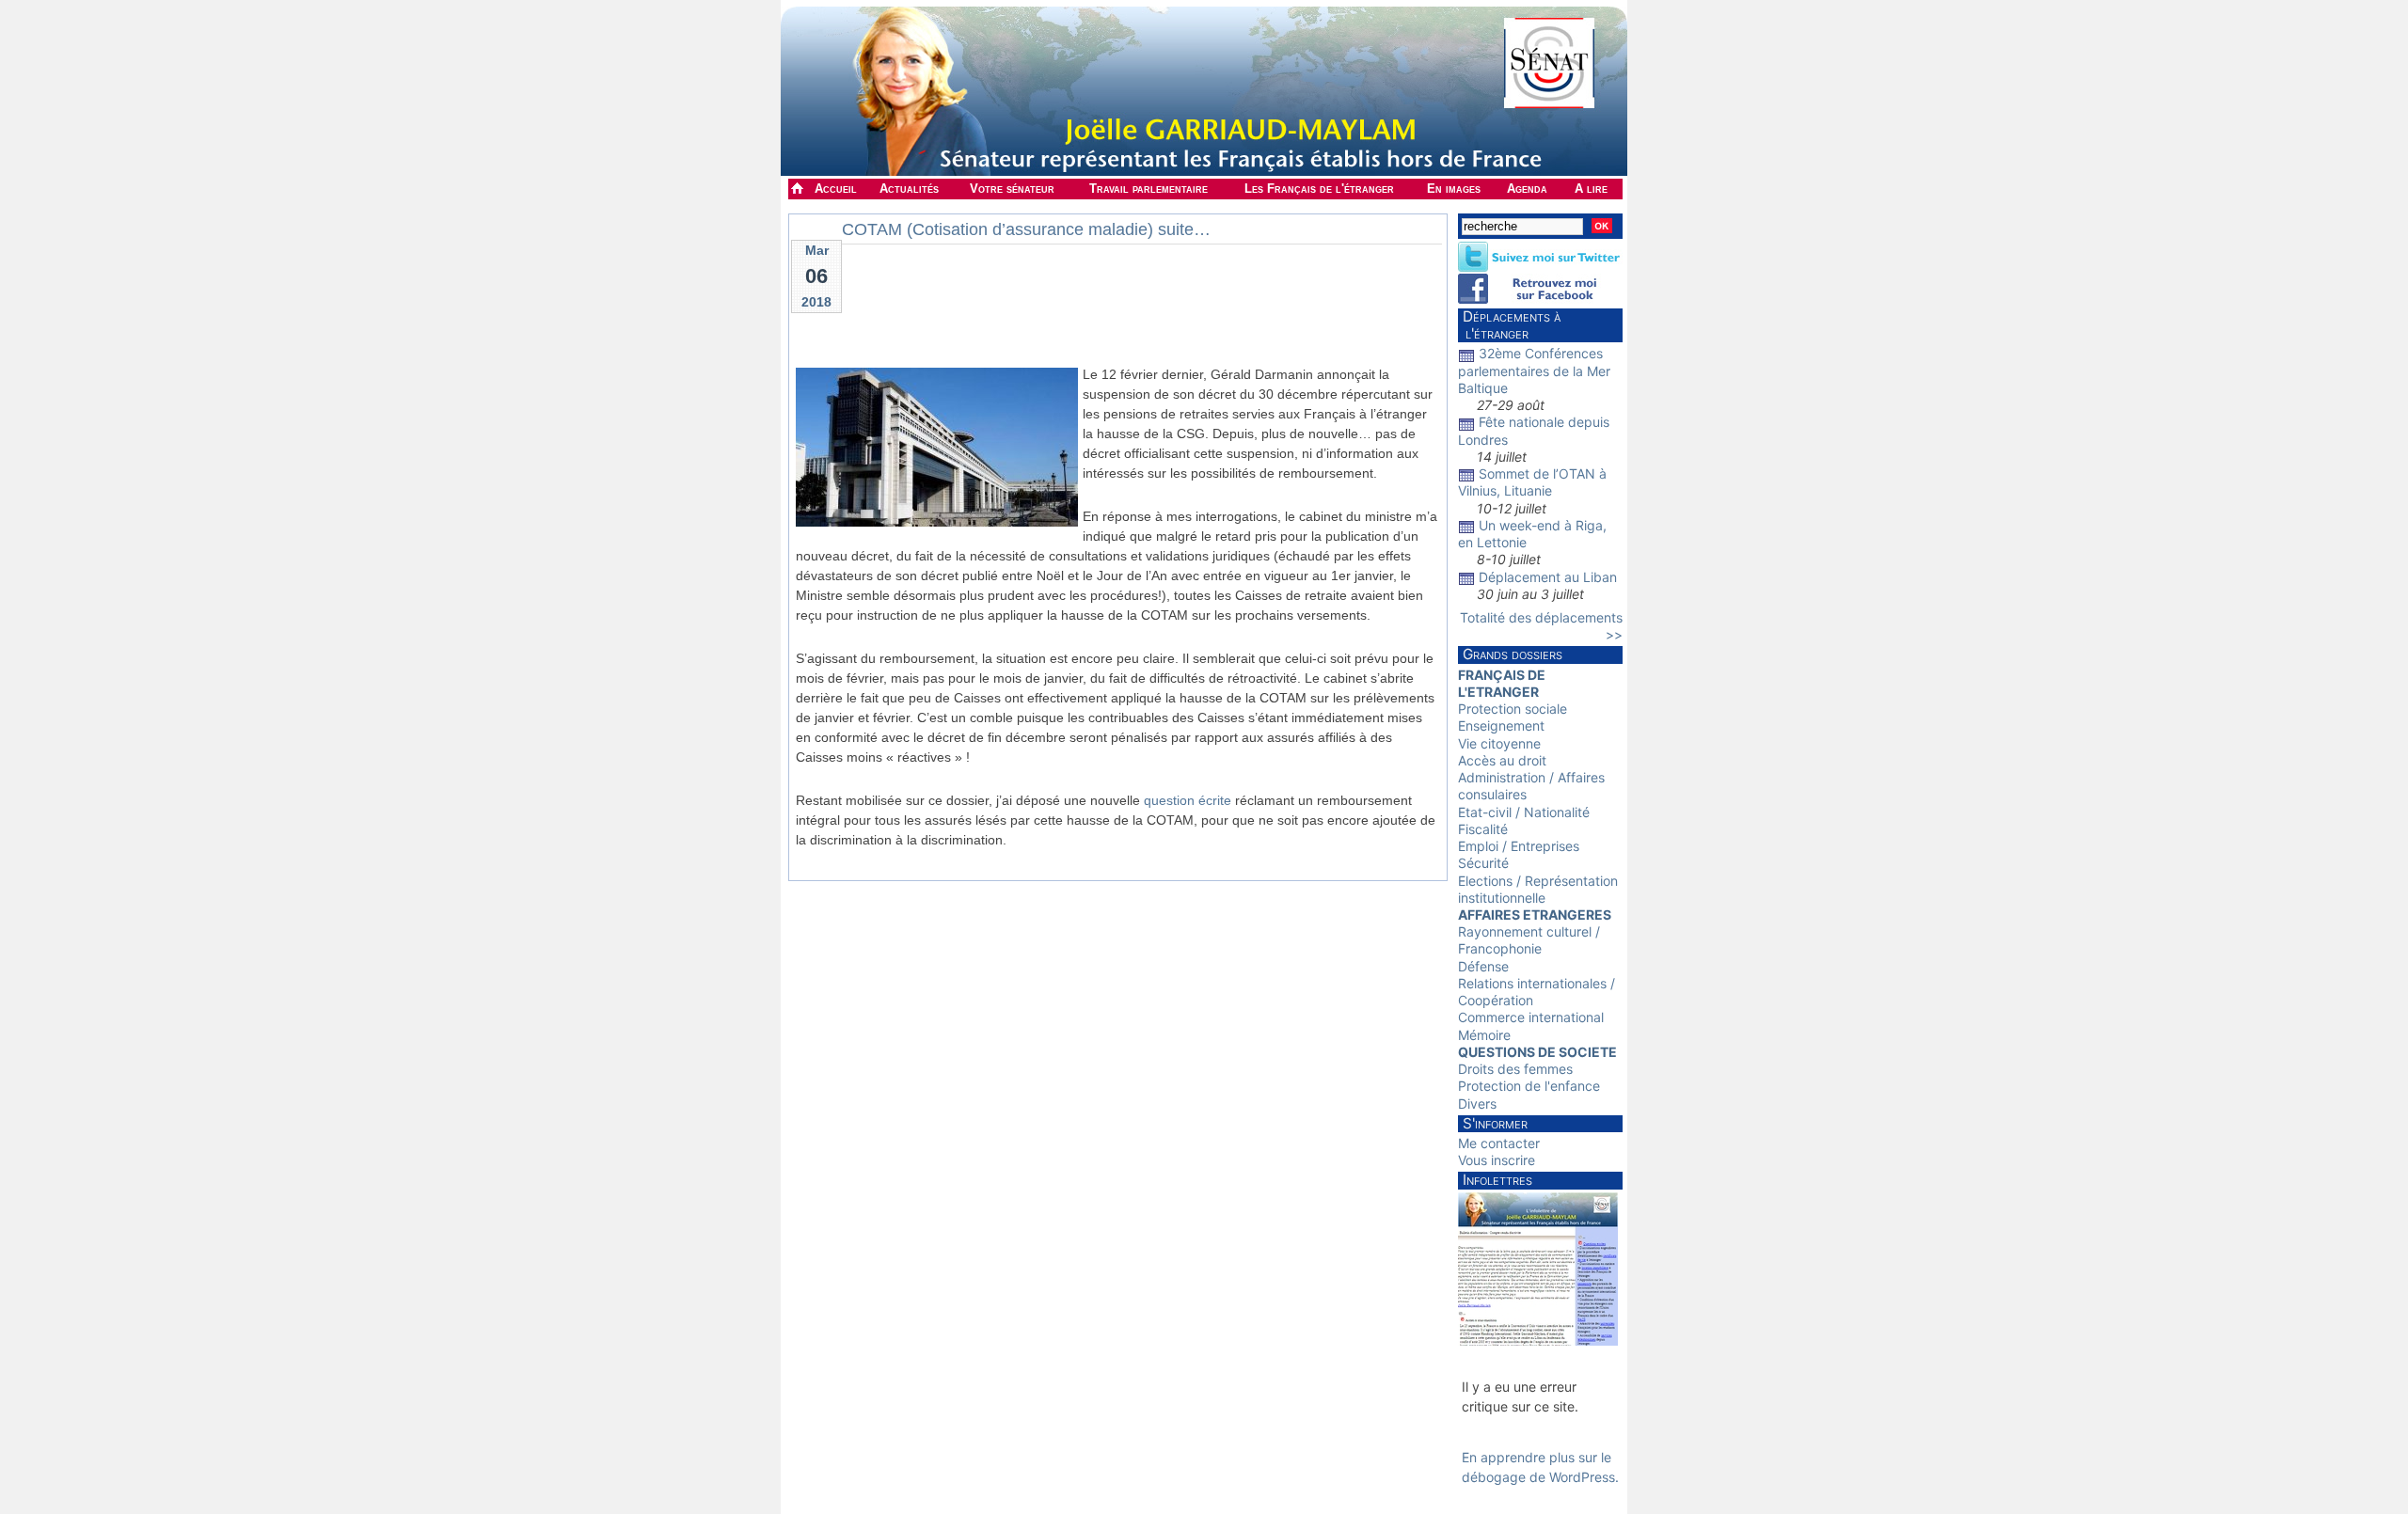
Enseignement (1501, 725)
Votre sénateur (1012, 189)
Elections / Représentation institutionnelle (1538, 889)
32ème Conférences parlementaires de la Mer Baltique (1534, 370)
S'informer (1495, 1123)
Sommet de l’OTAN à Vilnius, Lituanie (1532, 482)
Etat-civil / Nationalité (1524, 812)
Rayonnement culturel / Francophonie (1529, 940)
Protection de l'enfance (1529, 1086)
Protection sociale (1513, 709)
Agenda (1527, 189)
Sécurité (1483, 863)
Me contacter (1499, 1143)
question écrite (1188, 800)
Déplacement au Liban (1548, 577)
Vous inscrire (1497, 1160)
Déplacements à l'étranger (1509, 325)
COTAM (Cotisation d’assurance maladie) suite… (1026, 229)
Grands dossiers (1513, 654)
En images (1454, 189)
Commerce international (1531, 1017)
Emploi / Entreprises (1519, 846)
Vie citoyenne (1499, 743)
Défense (1483, 966)
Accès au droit (1502, 760)
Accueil (836, 189)
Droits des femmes (1515, 1069)
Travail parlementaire (1149, 189)
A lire (1591, 189)
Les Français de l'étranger (1319, 189)
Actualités (909, 189)
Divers (1477, 1104)
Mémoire (1484, 1035)
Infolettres (1497, 1180)
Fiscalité (1483, 829)
